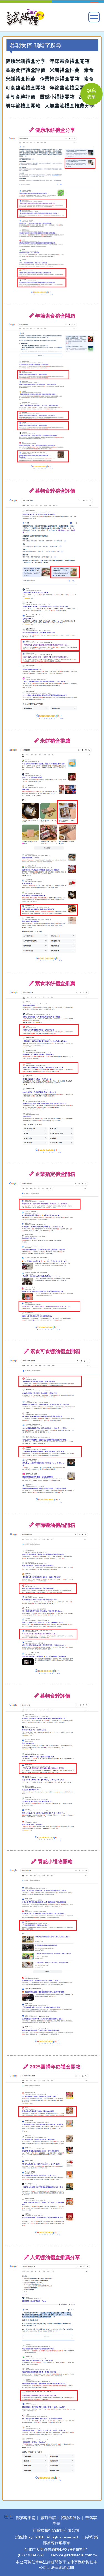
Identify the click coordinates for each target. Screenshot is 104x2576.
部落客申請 (26, 2518)
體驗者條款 (71, 2518)
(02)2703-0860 (31, 2555)
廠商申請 (48, 2518)
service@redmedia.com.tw (74, 2555)
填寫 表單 (92, 94)
